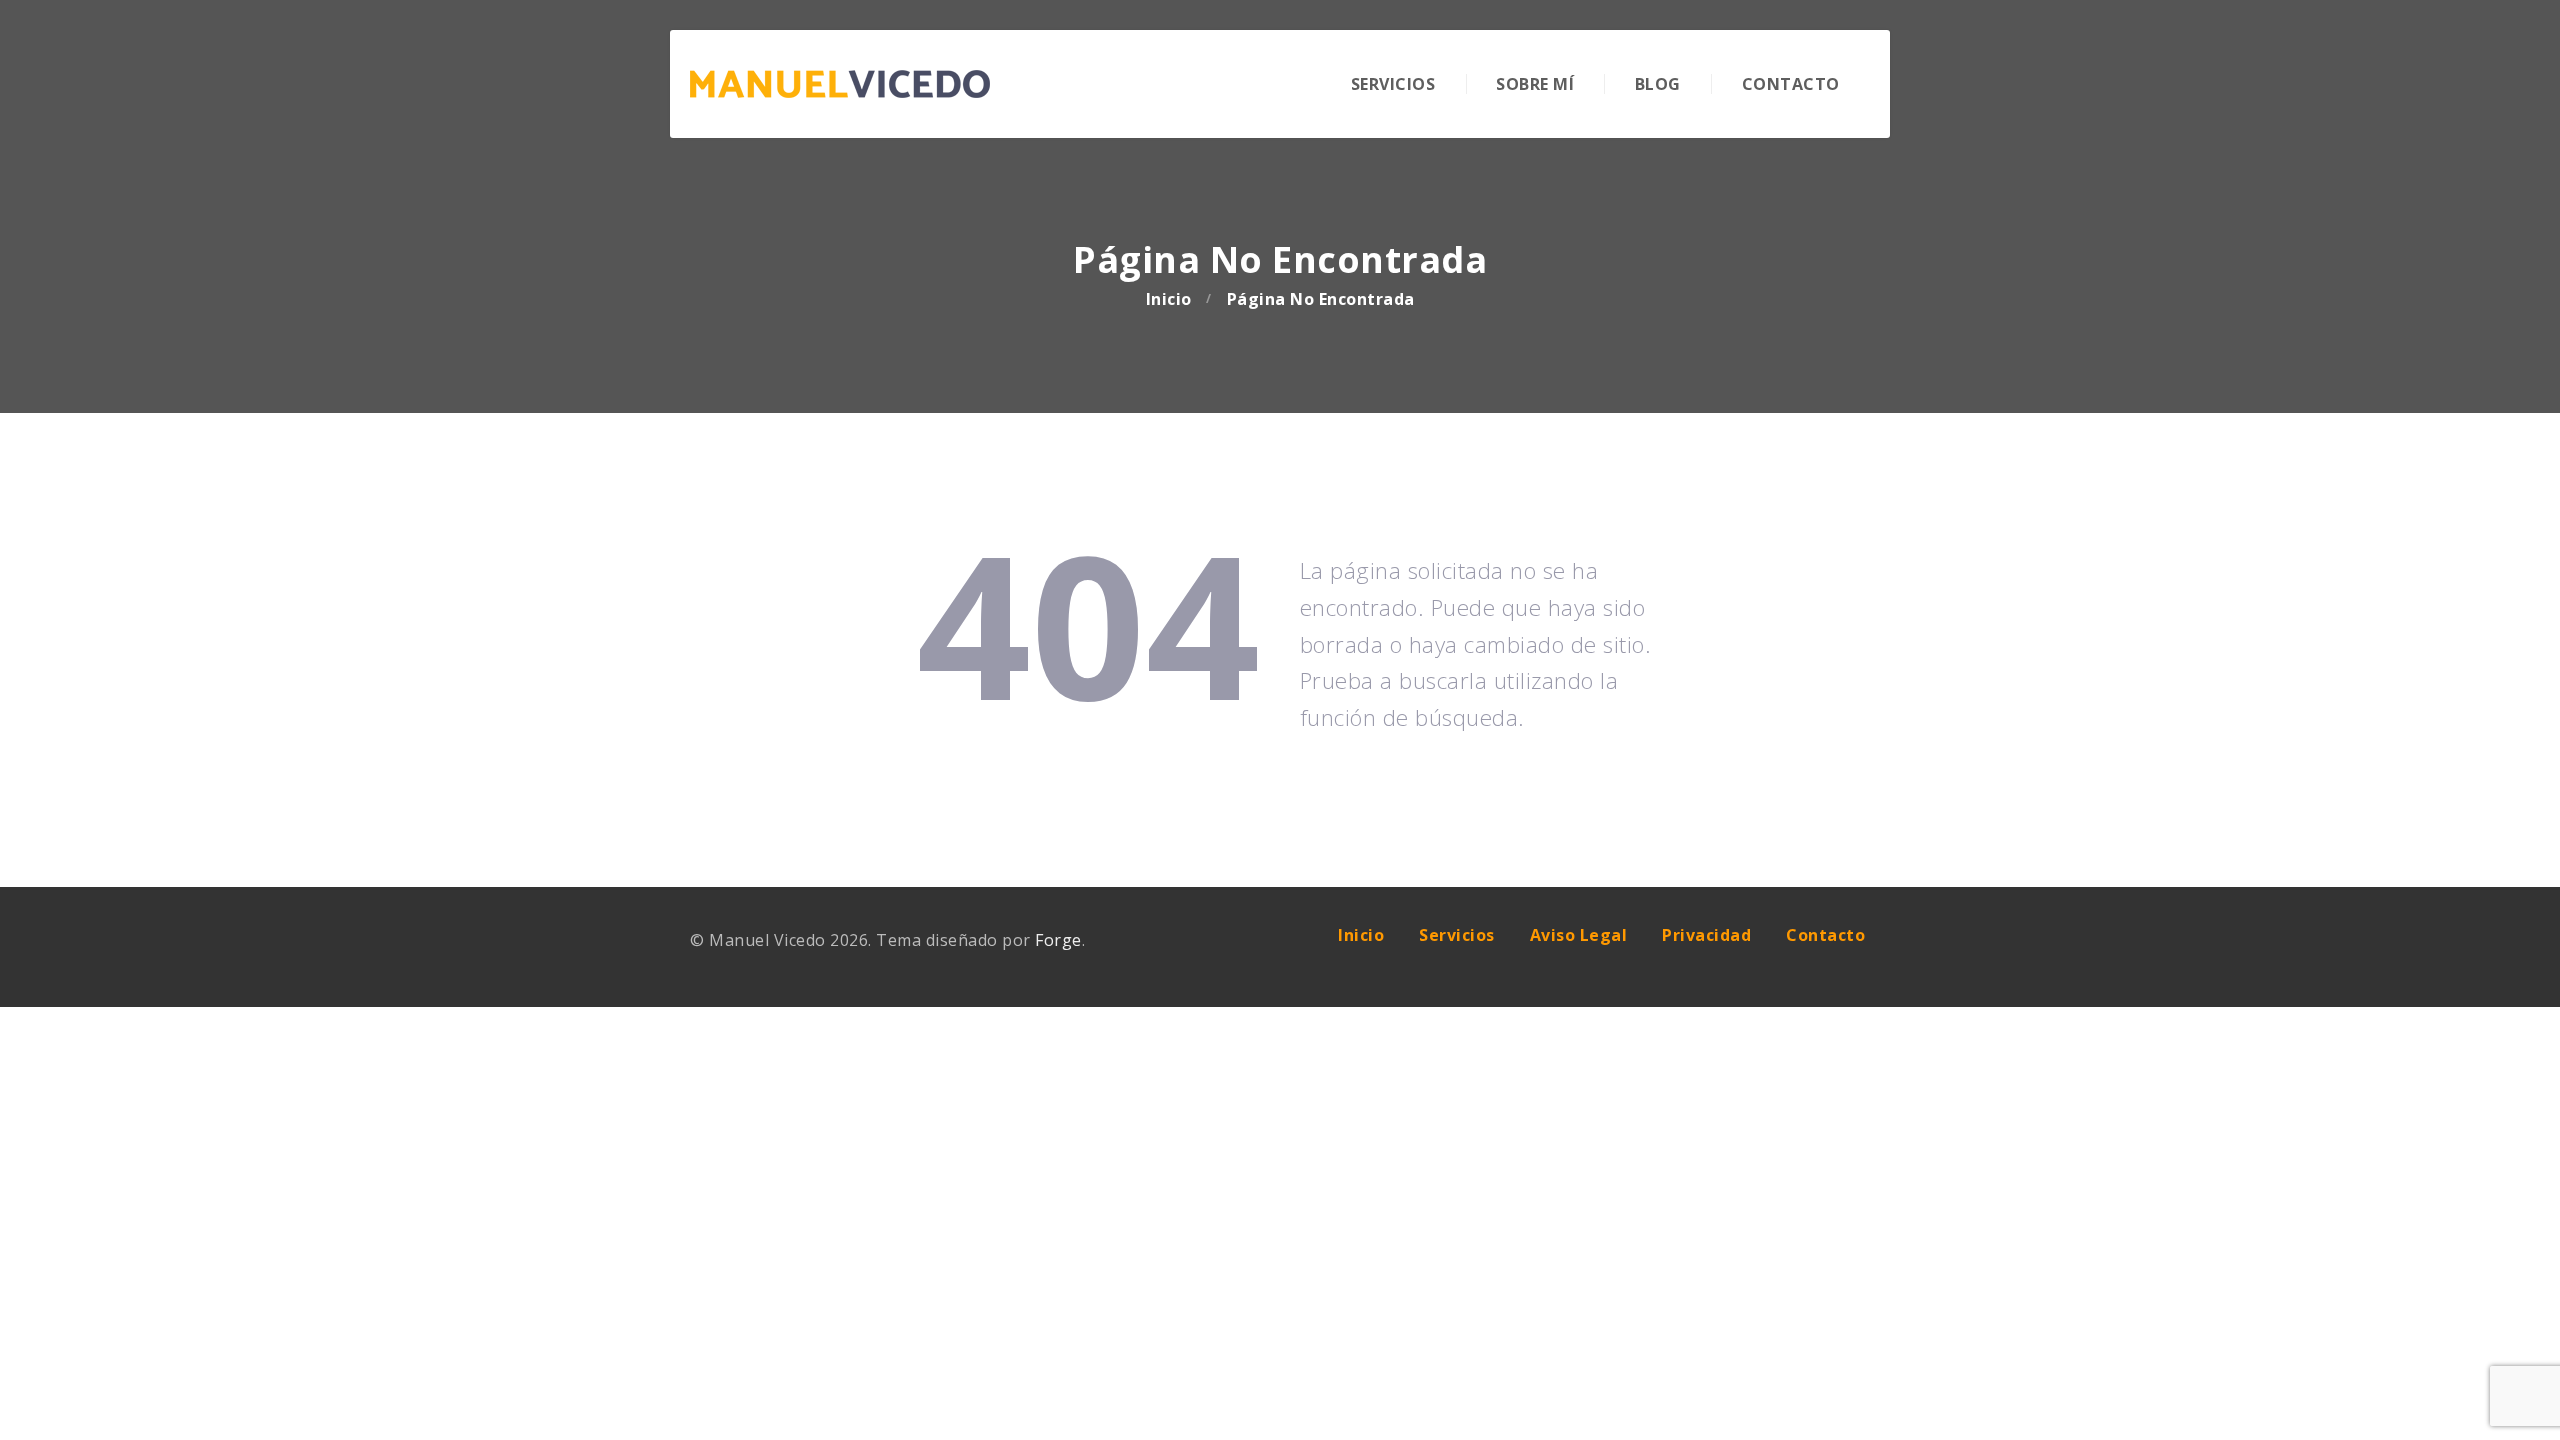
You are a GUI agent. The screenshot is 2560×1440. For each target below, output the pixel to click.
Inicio (1169, 299)
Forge (1058, 940)
